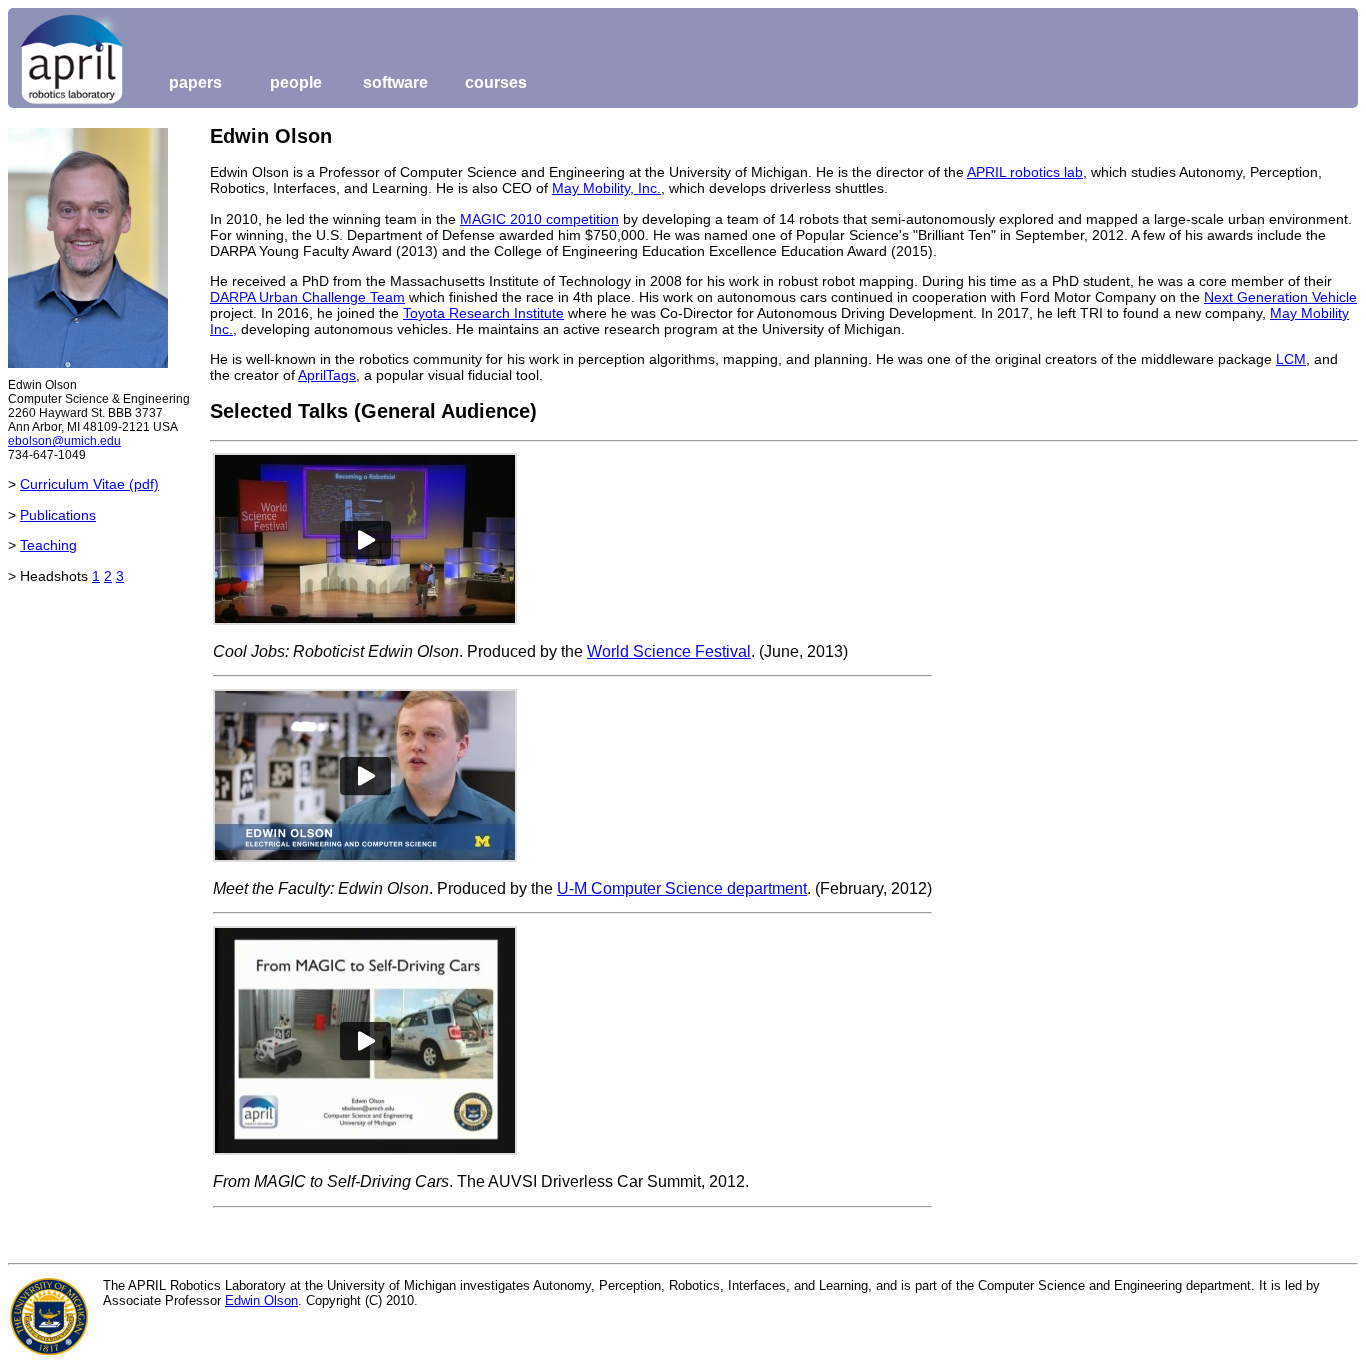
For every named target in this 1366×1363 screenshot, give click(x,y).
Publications (58, 515)
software (395, 82)
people (296, 82)
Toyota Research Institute (483, 313)
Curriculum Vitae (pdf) (89, 484)
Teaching (48, 545)
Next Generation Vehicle (1280, 297)
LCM (1291, 359)
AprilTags (327, 375)
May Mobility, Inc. (606, 188)
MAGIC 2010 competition (539, 219)
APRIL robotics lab (1025, 172)
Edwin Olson (261, 1300)
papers (195, 82)
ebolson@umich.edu (64, 441)
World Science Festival (669, 651)
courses (496, 82)
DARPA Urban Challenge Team (307, 297)
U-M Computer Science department (682, 888)
